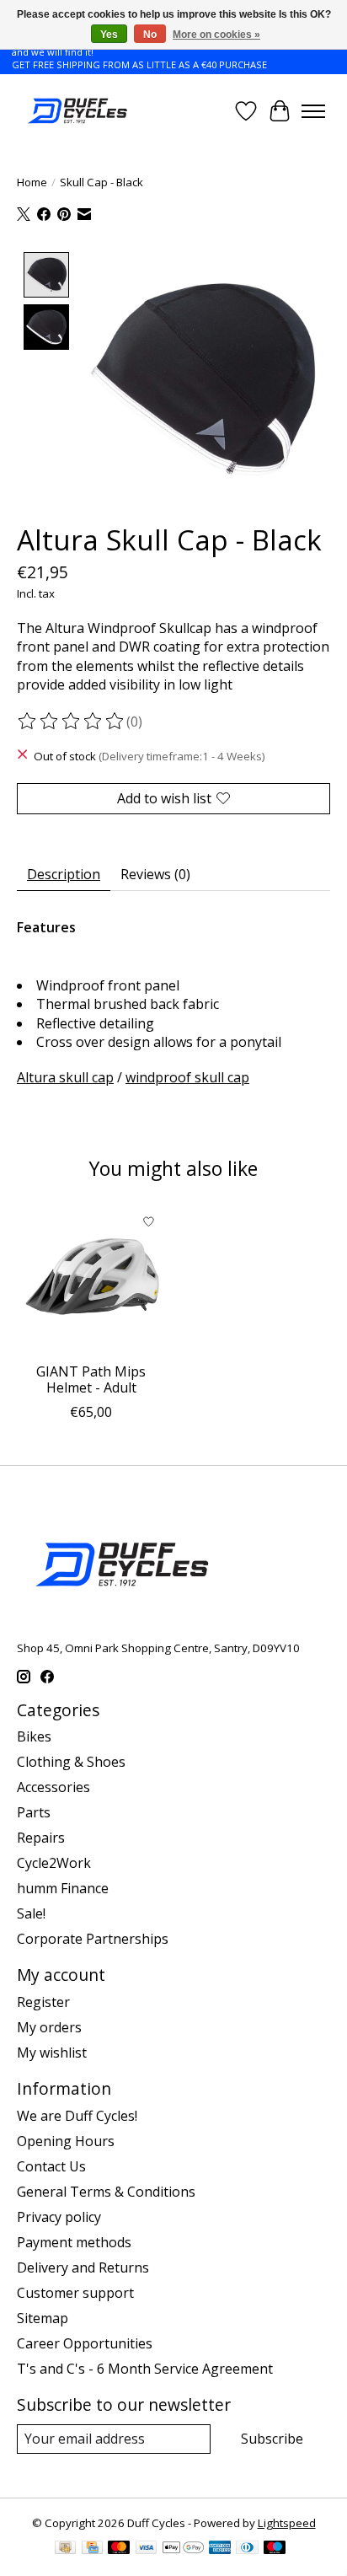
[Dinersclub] (247, 2549)
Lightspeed (287, 2523)
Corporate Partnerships (93, 1939)
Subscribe (272, 2439)
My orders (49, 2027)
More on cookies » (216, 35)
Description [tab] (64, 874)
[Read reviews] (72, 722)
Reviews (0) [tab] (155, 874)
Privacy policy (59, 2217)
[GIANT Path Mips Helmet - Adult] (91, 1280)
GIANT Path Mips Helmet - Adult (91, 1379)
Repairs (41, 1838)
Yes (109, 35)
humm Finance (63, 1888)
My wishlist (52, 2053)
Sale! (31, 1913)
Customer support (75, 2293)
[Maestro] (275, 2549)
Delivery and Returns (83, 2267)
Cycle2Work (54, 1863)
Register (43, 2002)
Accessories (53, 1787)
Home (32, 182)
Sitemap (43, 2318)
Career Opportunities (85, 2343)
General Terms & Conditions (106, 2192)
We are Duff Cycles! (77, 2116)
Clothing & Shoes (71, 1762)
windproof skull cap (187, 1077)
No (150, 35)
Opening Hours (66, 2141)
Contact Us (51, 2166)
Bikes (34, 1736)
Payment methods (74, 2242)
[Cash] (65, 2549)
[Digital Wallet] (183, 2549)
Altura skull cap (65, 1077)
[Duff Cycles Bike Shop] (76, 111)
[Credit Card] (92, 2549)
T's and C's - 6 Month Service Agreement (145, 2369)
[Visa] (147, 2549)
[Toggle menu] (313, 111)
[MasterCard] (119, 2549)
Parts (34, 1812)
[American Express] (220, 2549)
